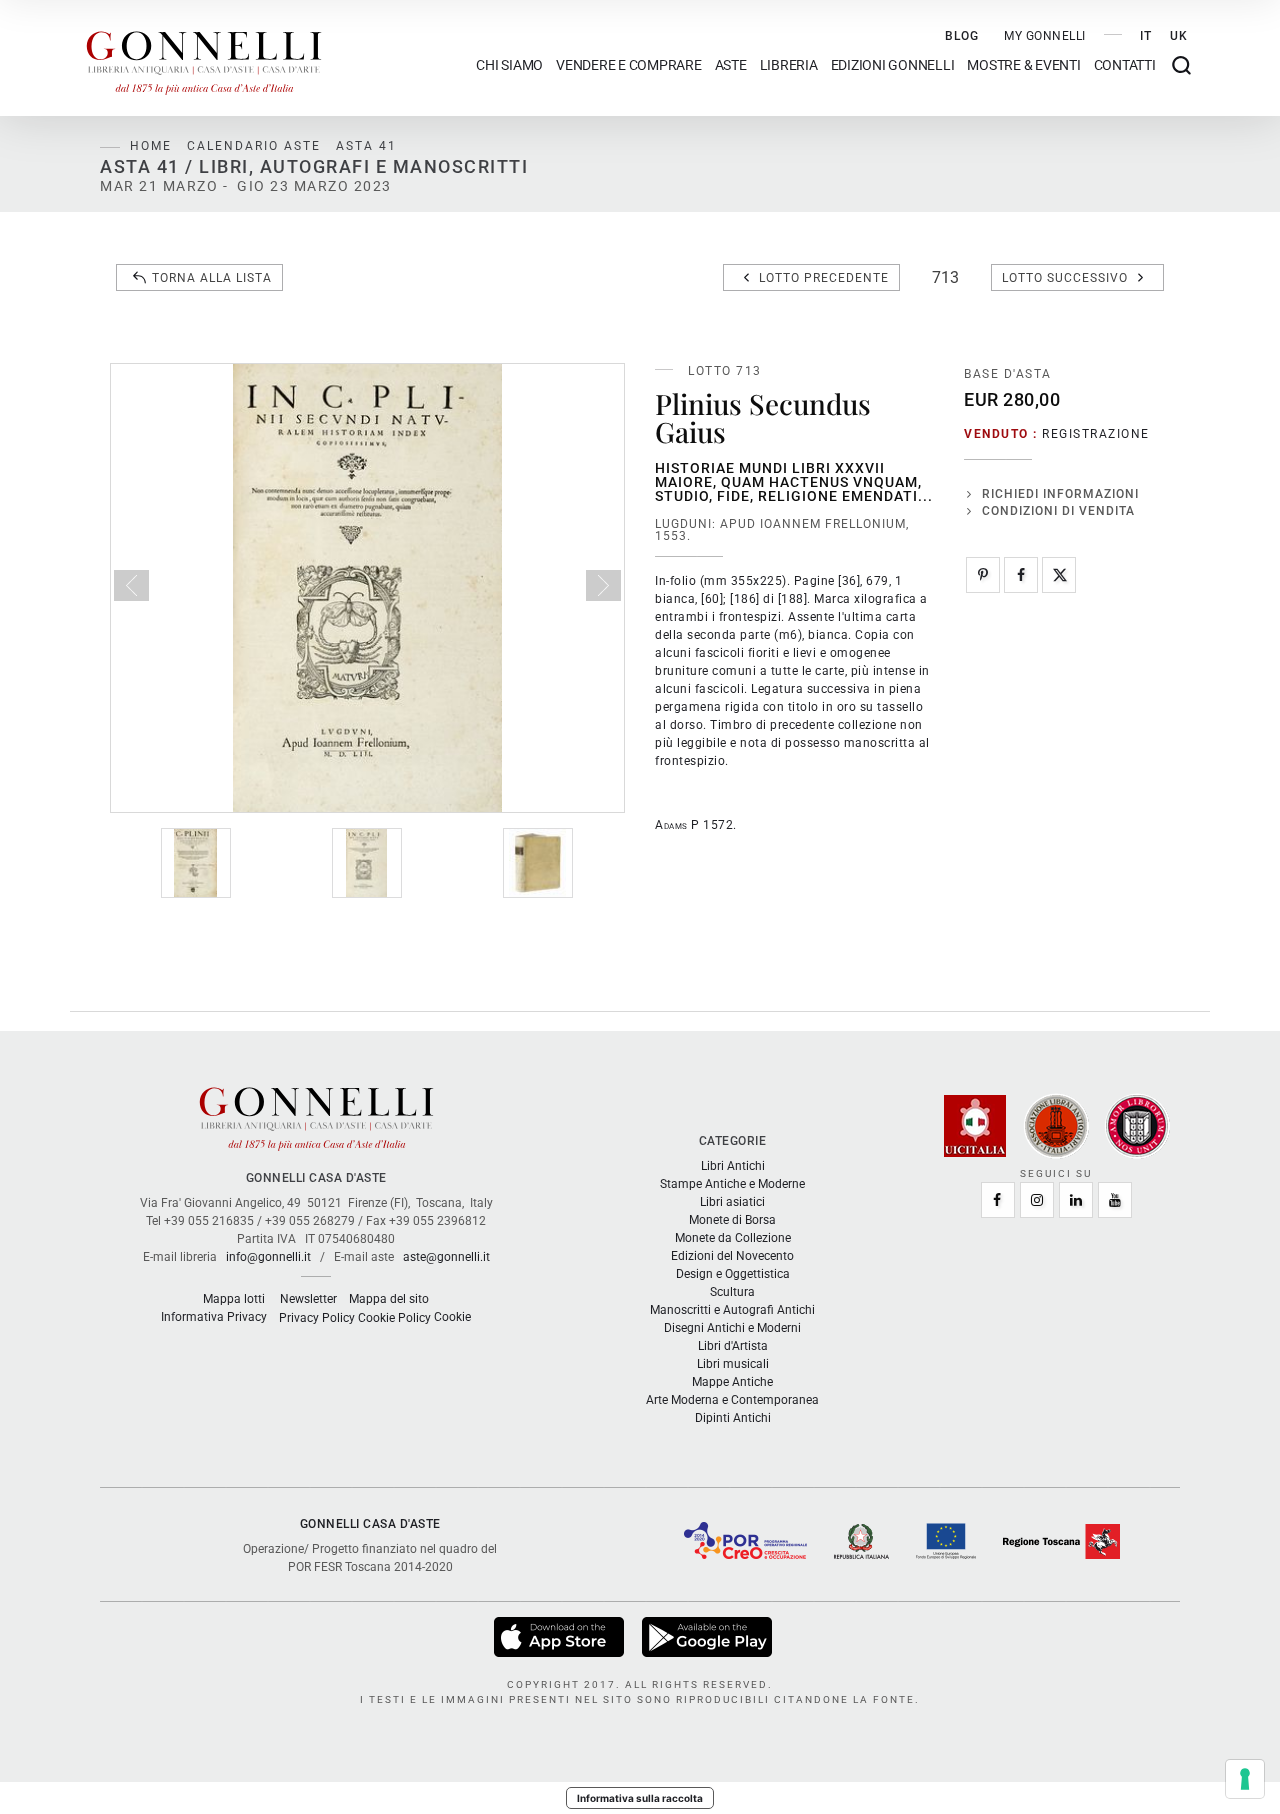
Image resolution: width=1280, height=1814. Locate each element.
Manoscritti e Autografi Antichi (732, 1310)
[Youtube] (1115, 1200)
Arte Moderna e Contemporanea (732, 1400)
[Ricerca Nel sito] (1181, 65)
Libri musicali (733, 1364)
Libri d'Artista (733, 1346)
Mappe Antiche (732, 1382)
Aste (731, 65)
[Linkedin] (1076, 1200)
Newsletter (308, 1299)
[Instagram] (1037, 1200)
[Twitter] (1059, 575)
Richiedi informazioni (1060, 494)
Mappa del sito (389, 1299)
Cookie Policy (394, 1318)
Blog (962, 36)
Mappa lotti (234, 1299)
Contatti (1125, 65)
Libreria (789, 65)
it (1146, 36)
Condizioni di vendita (1058, 511)
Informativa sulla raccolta (640, 1798)
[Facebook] (1021, 575)
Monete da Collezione (733, 1238)
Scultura (732, 1292)
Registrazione (1096, 434)
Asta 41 (366, 146)
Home (151, 146)
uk (1179, 36)
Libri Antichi (733, 1166)
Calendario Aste (254, 146)
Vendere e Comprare (629, 65)
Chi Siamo (509, 65)
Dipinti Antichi (733, 1418)
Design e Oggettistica (733, 1274)
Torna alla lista (212, 278)
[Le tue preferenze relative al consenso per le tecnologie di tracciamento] (1245, 1779)
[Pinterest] (983, 575)
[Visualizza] (560, 1636)
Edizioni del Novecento (732, 1256)
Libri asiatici (732, 1202)
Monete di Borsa (732, 1220)
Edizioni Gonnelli (893, 65)
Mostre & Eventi (1023, 65)
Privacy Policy (317, 1318)
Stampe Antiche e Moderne (732, 1184)
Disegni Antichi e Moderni (732, 1328)
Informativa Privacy (214, 1317)
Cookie (452, 1317)
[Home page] (204, 58)
